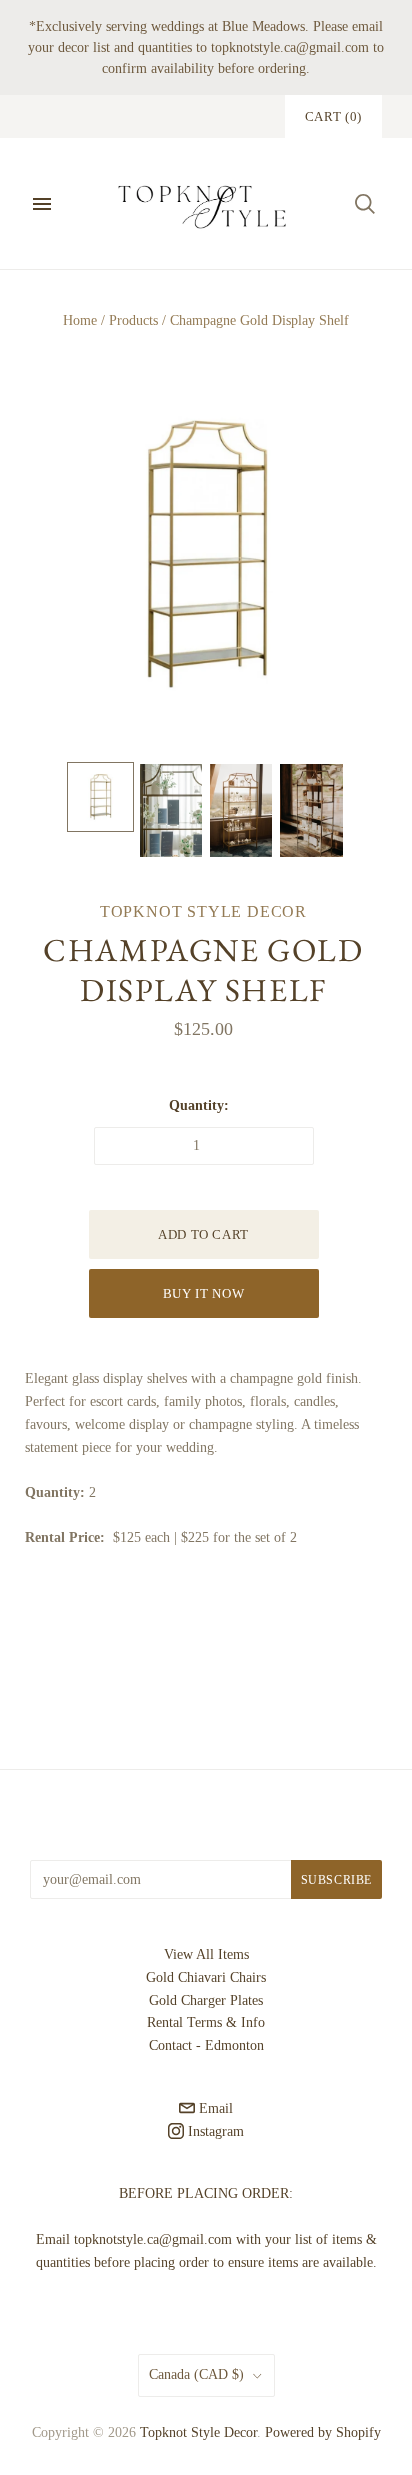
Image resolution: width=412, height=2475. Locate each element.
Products (133, 320)
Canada (196, 2374)
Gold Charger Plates (206, 2000)
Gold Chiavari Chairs (206, 1977)
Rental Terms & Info (206, 2022)
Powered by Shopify (323, 2432)
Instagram (214, 2131)
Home (80, 320)
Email (214, 2108)
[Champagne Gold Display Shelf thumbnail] (100, 797)
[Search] (365, 204)
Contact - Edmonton (206, 2045)
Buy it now (204, 1293)
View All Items (206, 1954)
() (333, 116)
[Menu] (42, 204)
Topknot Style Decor (203, 911)
